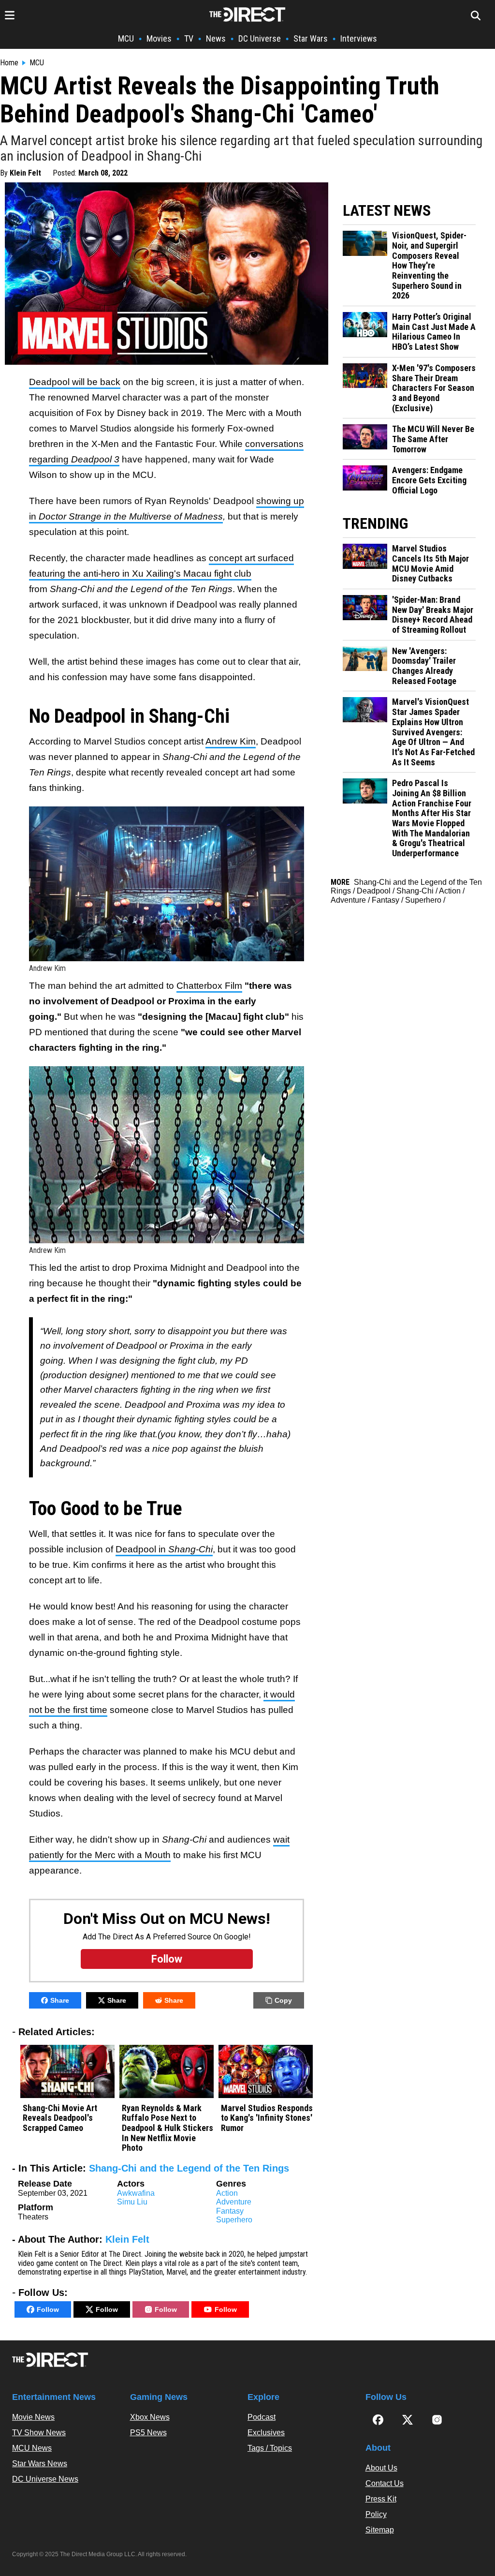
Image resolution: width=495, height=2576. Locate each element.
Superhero (234, 2220)
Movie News (33, 2417)
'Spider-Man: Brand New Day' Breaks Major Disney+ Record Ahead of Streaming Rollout (433, 615)
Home (9, 63)
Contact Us (385, 2483)
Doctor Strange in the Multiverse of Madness (131, 516)
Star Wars (311, 38)
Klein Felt (25, 173)
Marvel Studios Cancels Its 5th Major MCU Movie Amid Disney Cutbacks (430, 564)
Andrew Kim (231, 741)
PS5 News (148, 2433)
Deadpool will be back (75, 382)
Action (227, 2193)
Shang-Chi (415, 891)
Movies (159, 38)
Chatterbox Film (209, 986)
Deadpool (374, 891)
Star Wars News (40, 2464)
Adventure (234, 2202)
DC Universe (260, 38)
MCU (126, 38)
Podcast (262, 2417)
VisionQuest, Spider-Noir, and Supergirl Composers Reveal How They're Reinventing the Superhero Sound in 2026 (429, 266)
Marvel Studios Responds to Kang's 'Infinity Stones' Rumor (267, 2118)
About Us (381, 2468)
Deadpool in (164, 1549)
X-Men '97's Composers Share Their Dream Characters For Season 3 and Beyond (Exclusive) (434, 388)
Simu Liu (132, 2202)
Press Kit (381, 2499)
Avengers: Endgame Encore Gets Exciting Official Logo (429, 480)
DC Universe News (45, 2479)
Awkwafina (136, 2193)
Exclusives (266, 2433)
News (216, 38)
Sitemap (380, 2530)
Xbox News (150, 2417)
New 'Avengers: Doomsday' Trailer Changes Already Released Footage (424, 666)
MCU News (32, 2448)
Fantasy (230, 2211)
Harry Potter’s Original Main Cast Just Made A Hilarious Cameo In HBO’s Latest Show (434, 332)
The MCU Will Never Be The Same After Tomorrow (433, 439)
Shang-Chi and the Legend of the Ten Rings (189, 2168)
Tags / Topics (270, 2448)
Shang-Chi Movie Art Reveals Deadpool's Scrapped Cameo (60, 2118)
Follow (48, 2309)
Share (60, 2000)
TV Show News (39, 2433)
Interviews (359, 38)
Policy (376, 2514)
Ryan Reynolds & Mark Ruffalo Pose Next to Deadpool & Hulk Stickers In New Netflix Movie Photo (167, 2128)
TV (189, 38)
